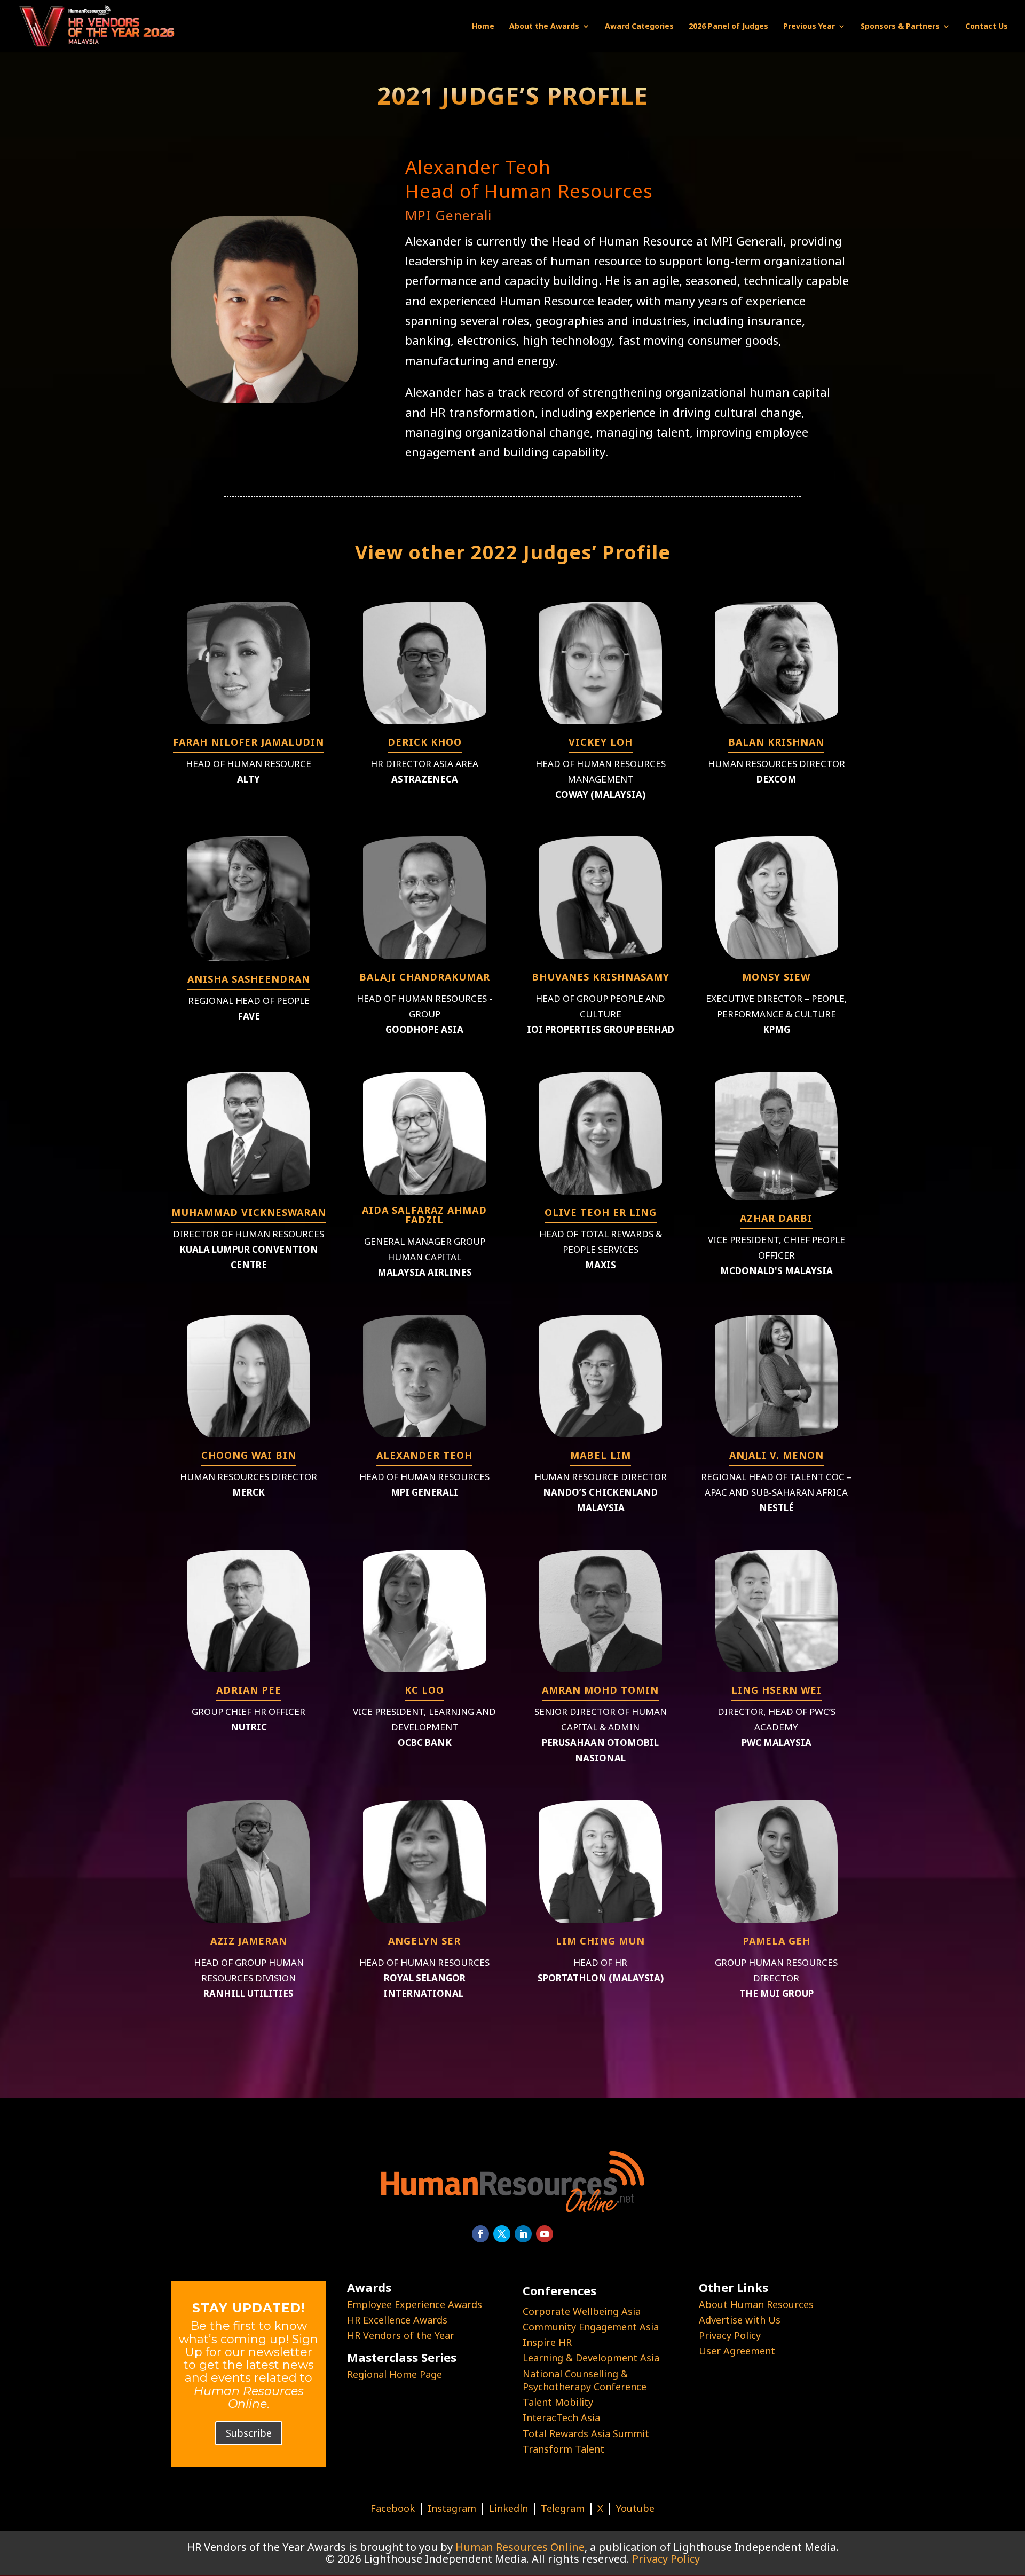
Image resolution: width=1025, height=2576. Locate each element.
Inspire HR (547, 2342)
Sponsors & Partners (900, 27)
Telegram (563, 2508)
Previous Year (809, 27)
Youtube (635, 2508)
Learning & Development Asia (591, 2358)
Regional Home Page (395, 2374)
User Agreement (737, 2351)
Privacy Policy (730, 2335)
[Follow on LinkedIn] (523, 2234)
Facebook (393, 2508)
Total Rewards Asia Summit (586, 2433)
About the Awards (544, 27)
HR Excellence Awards (397, 2320)
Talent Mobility (558, 2402)
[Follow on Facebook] (480, 2234)
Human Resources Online (520, 2547)
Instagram (452, 2508)
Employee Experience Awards (415, 2304)
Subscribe (249, 2433)
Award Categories (639, 27)
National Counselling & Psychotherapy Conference (585, 2380)
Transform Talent (563, 2449)
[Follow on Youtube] (545, 2234)
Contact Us (987, 27)
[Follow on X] (502, 2234)
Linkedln (508, 2508)
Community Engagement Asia (591, 2327)
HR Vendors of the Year (401, 2335)
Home (483, 27)
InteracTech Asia (561, 2417)
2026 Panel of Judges (728, 27)
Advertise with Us (740, 2320)
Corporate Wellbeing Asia (582, 2311)
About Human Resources (756, 2304)
